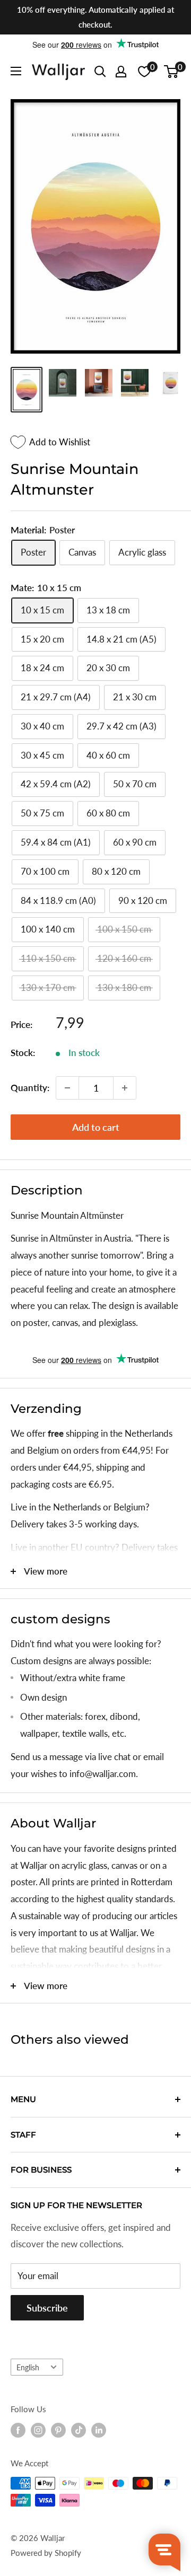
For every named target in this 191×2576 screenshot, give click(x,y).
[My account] (121, 72)
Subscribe (47, 2308)
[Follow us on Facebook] (18, 2430)
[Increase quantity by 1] (125, 1088)
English (28, 2367)
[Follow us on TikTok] (79, 2430)
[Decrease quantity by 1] (67, 1088)
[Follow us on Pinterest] (58, 2430)
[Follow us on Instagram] (38, 2430)
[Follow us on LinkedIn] (99, 2430)
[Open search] (100, 72)
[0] (172, 72)
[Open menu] (16, 71)
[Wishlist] (144, 72)
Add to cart (96, 1127)
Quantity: (30, 1088)
